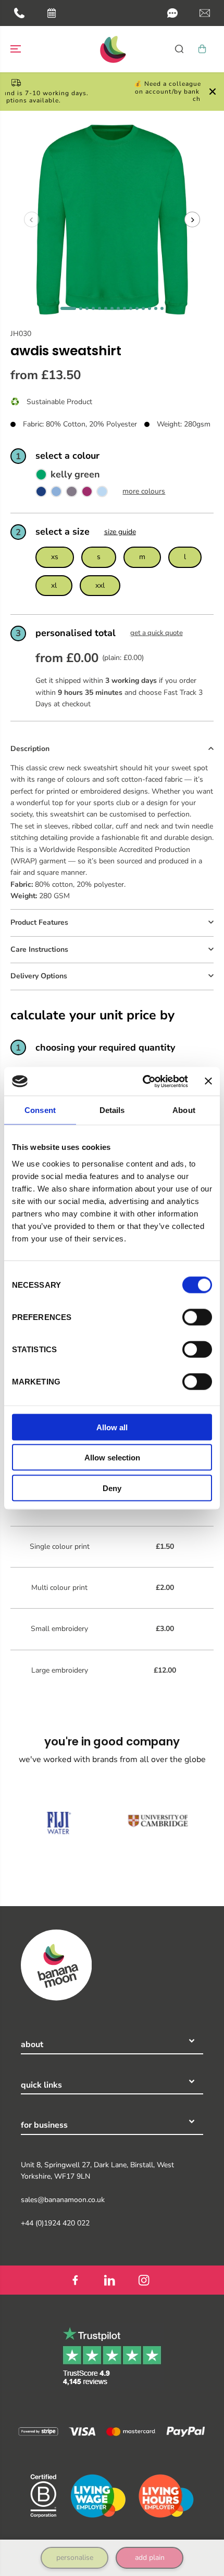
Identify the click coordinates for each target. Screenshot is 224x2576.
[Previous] (32, 219)
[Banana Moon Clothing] (112, 49)
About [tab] (184, 1110)
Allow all (112, 1427)
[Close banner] (208, 1081)
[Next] (192, 219)
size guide (120, 532)
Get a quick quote (157, 633)
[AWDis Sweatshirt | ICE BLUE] (102, 494)
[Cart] (202, 49)
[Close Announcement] (213, 92)
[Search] (179, 49)
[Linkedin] (109, 2280)
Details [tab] (112, 1110)
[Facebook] (75, 2280)
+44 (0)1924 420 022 (55, 2223)
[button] (172, 13)
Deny (112, 1488)
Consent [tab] (40, 1110)
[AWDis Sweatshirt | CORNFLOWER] (56, 494)
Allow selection (112, 1458)
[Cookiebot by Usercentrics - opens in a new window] (143, 1081)
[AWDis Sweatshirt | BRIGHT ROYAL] (41, 494)
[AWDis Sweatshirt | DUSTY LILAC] (71, 494)
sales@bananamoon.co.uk (63, 2200)
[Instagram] (144, 2280)
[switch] (197, 1317)
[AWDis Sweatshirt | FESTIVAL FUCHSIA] (87, 494)
